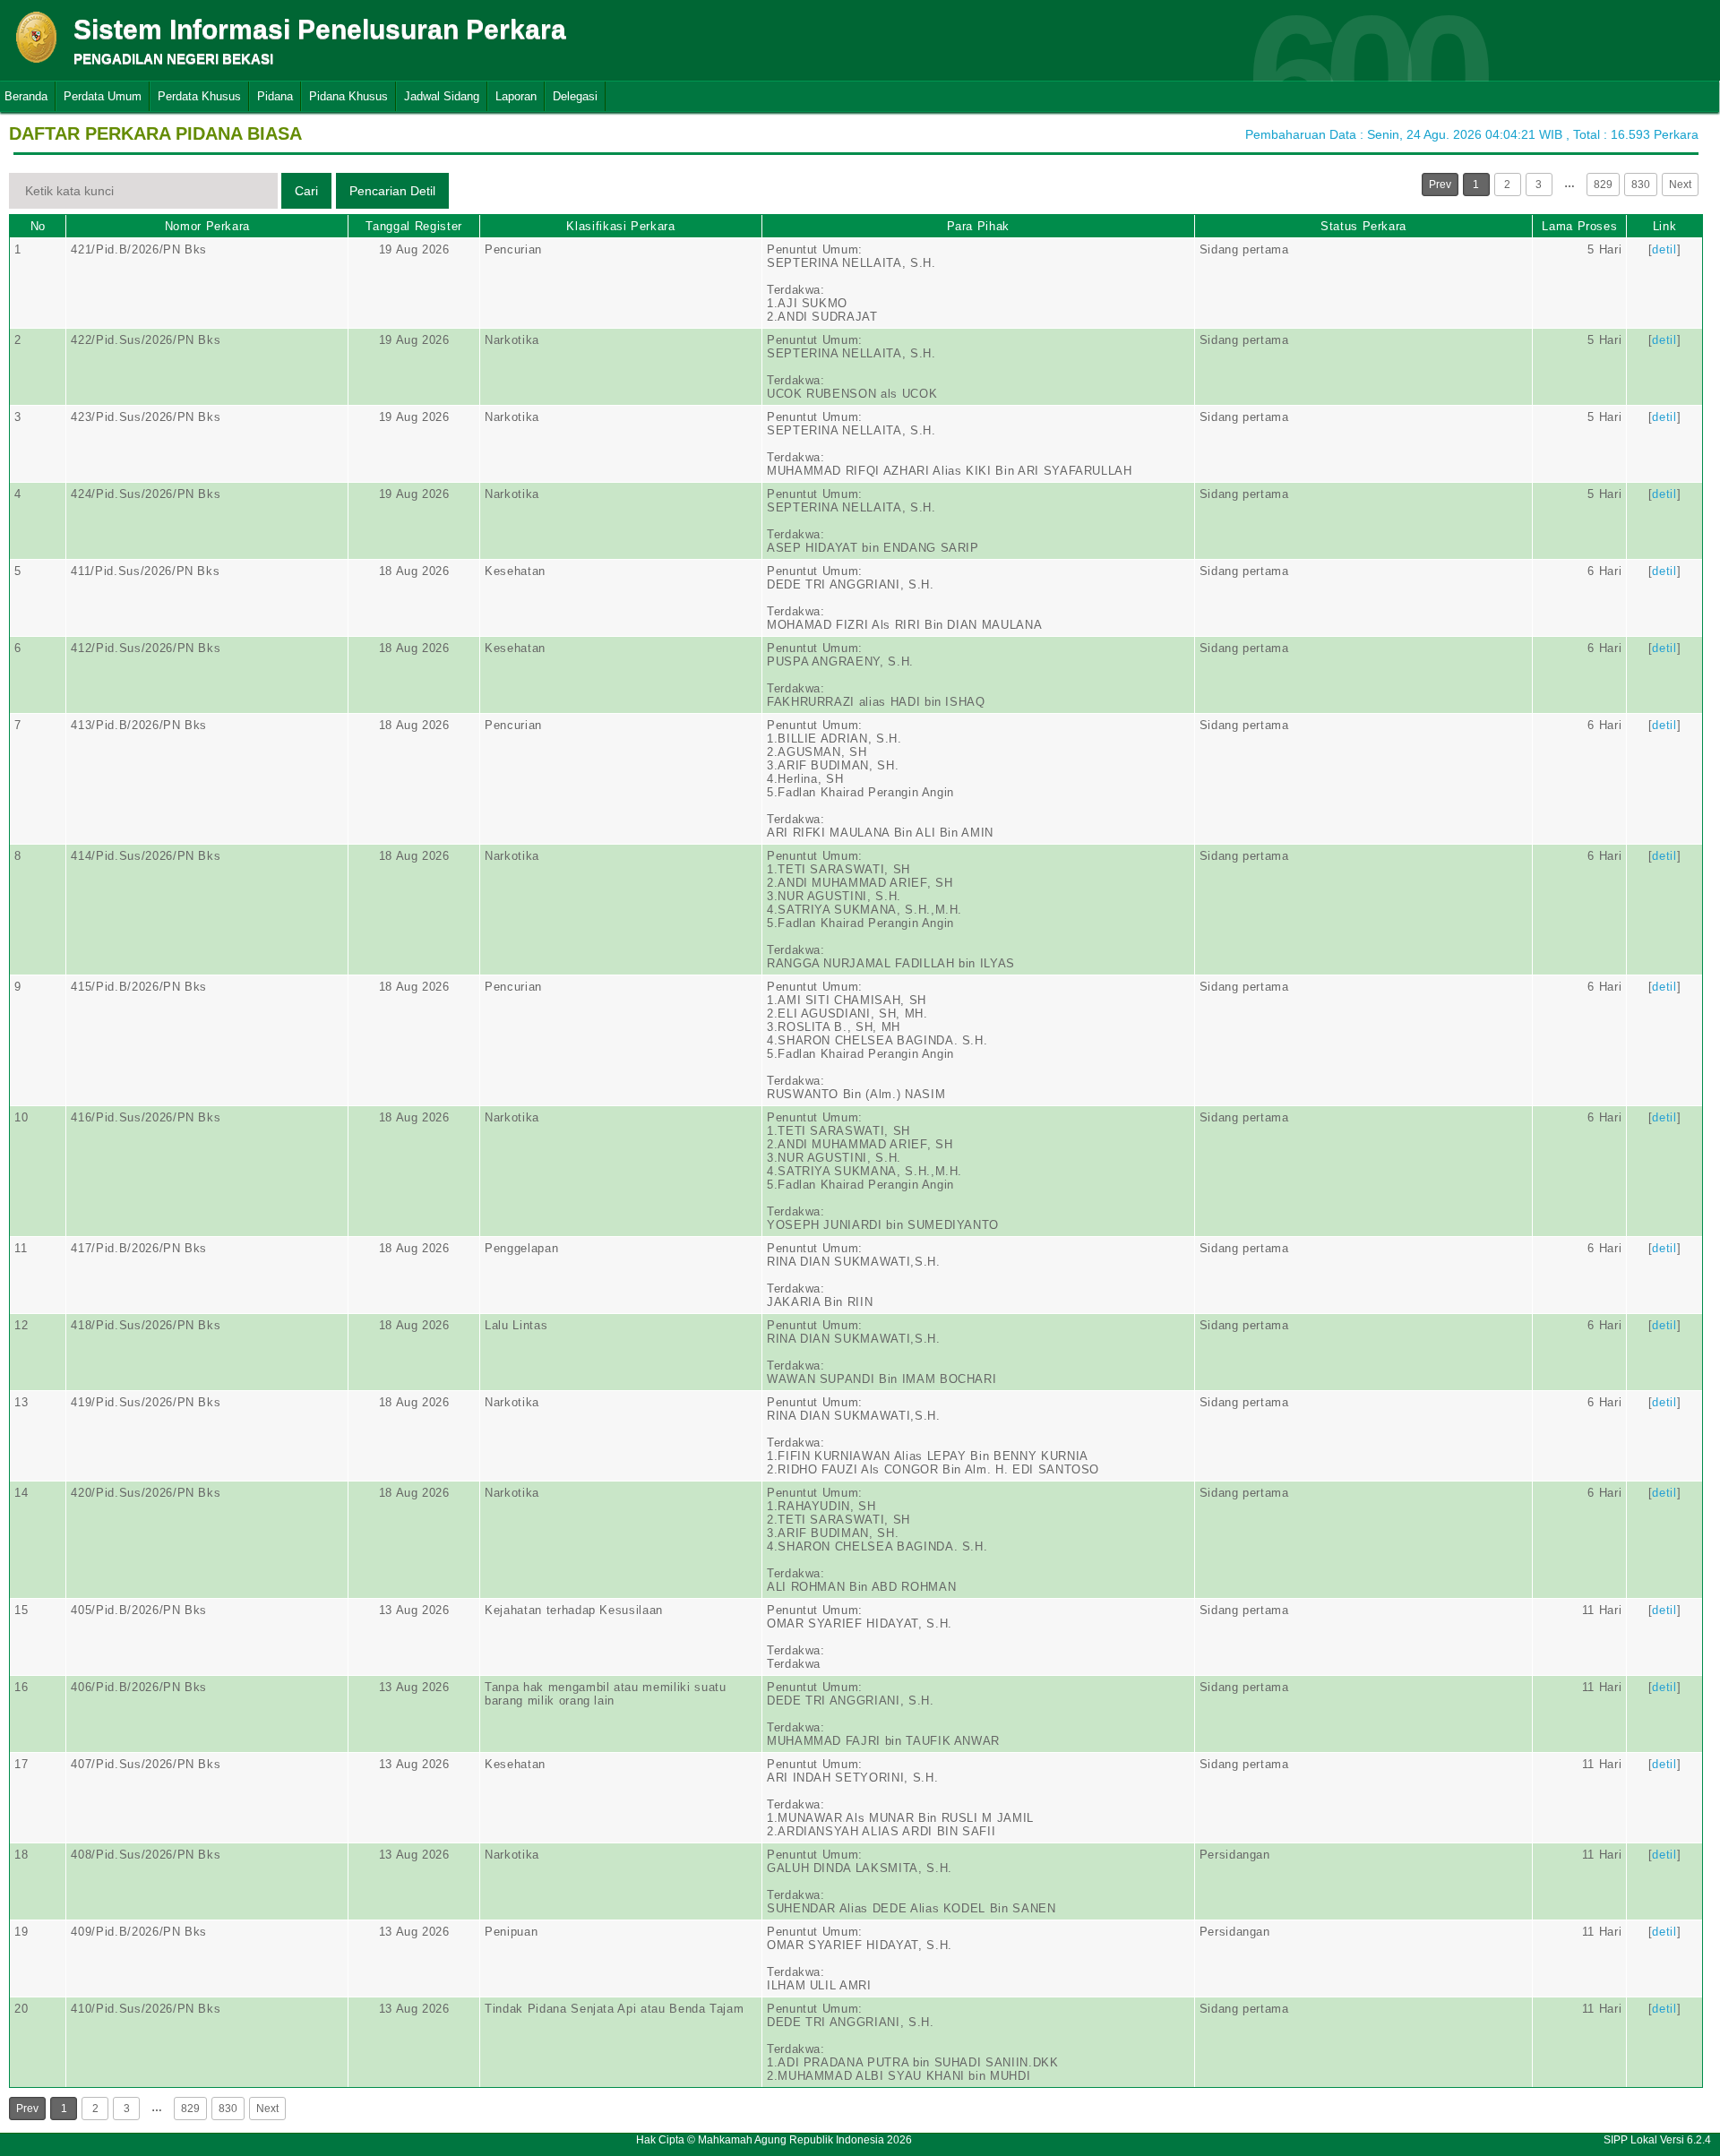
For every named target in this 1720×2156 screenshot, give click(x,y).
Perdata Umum (103, 96)
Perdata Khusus (199, 96)
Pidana (275, 96)
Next (1680, 185)
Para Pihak (979, 226)
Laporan (516, 96)
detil (1664, 249)
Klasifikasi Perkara (620, 226)
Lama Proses (1579, 226)
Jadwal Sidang (442, 96)
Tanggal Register (413, 226)
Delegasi (575, 96)
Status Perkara (1363, 226)
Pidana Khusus (348, 96)
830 (1641, 185)
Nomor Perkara (207, 226)
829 (1603, 185)
